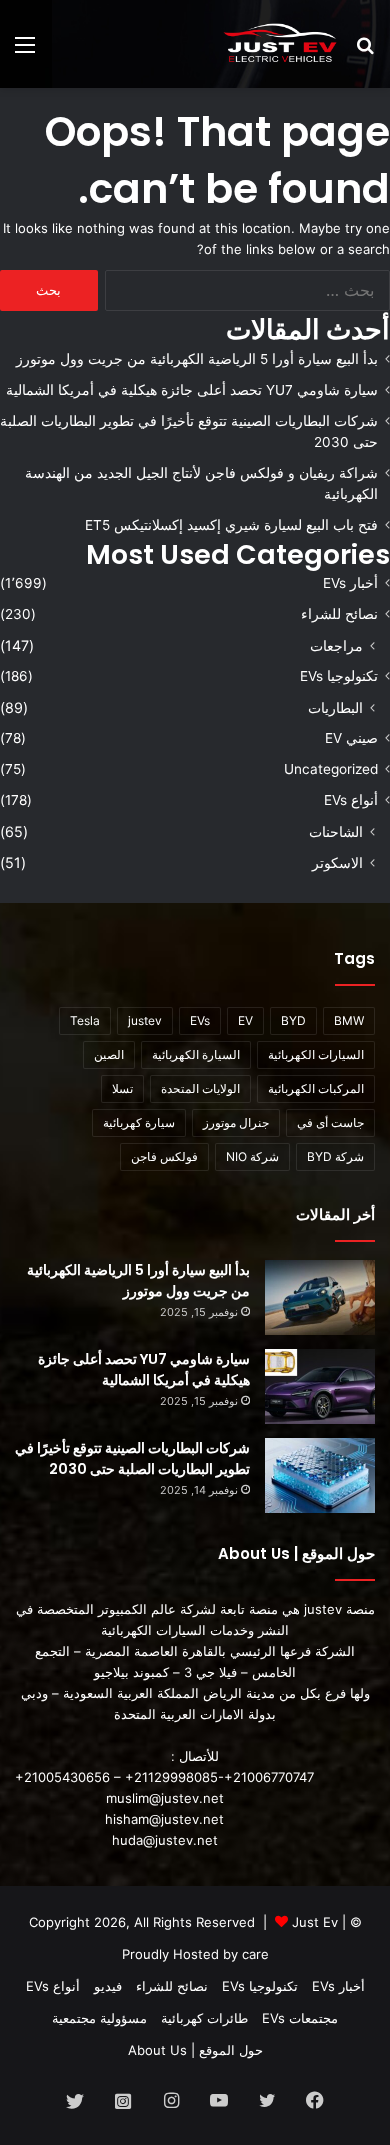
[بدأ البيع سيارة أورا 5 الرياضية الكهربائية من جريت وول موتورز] (320, 1297)
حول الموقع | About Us (195, 2050)
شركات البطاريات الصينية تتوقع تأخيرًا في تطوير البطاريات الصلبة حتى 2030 (132, 1458)
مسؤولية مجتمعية (99, 2018)
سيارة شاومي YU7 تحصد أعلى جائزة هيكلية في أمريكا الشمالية (192, 390)
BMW (349, 1020)
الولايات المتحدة (200, 1088)
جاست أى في (330, 1122)
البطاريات (335, 707)
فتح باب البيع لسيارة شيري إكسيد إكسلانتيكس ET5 (231, 525)
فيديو (108, 1986)
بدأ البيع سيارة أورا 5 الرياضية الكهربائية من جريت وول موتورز (197, 359)
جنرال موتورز (236, 1122)
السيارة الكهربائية (196, 1054)
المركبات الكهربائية (316, 1088)
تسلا (122, 1088)
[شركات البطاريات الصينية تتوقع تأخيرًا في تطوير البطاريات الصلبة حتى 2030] (320, 1475)
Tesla (85, 1020)
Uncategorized (331, 769)
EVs (200, 1020)
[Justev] (280, 44)
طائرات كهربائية (204, 2018)
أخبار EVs (350, 583)
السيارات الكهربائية (316, 1054)
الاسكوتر (337, 862)
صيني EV (351, 738)
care (255, 1954)
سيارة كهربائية (139, 1122)
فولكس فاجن (164, 1156)
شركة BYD (335, 1156)
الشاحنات (336, 831)
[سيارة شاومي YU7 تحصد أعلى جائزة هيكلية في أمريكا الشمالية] (320, 1386)
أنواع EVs (351, 800)
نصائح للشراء (339, 614)
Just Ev (315, 1922)
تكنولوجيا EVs (339, 676)
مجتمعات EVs (300, 2018)
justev (145, 1020)
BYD (293, 1020)
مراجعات (336, 645)
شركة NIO (252, 1156)
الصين (109, 1054)
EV (245, 1020)
